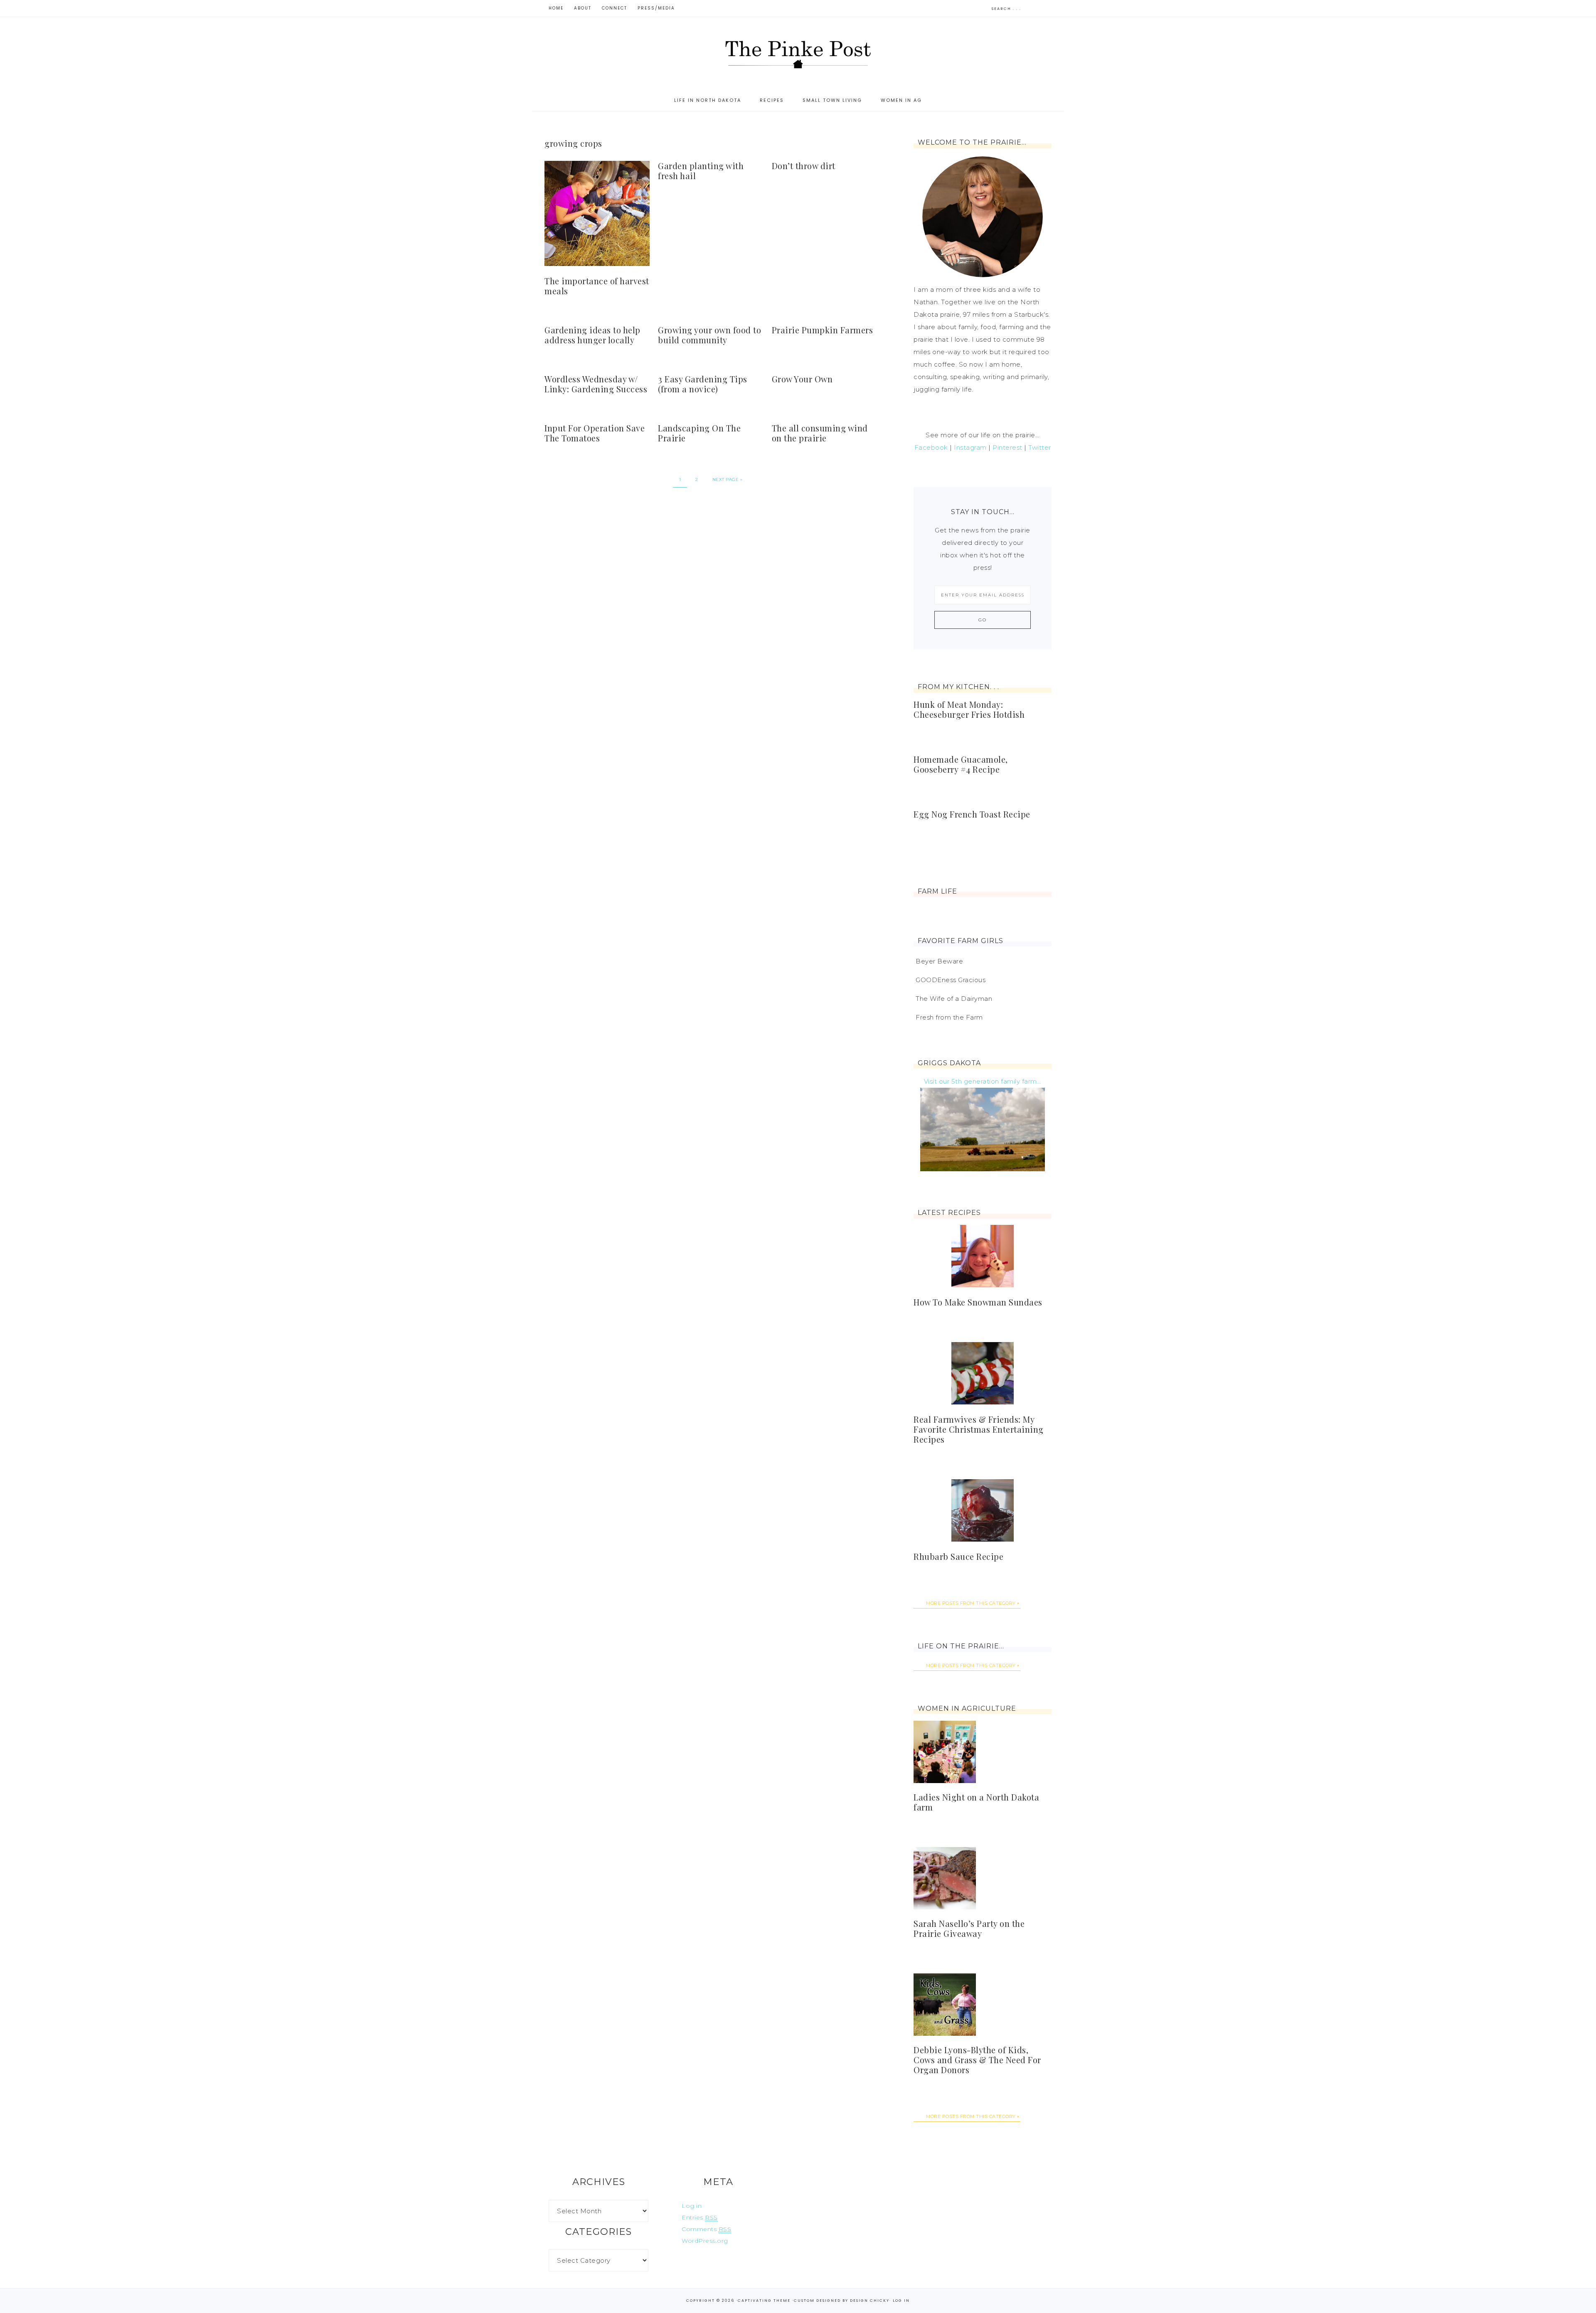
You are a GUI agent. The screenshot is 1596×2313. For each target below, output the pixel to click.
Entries (700, 2217)
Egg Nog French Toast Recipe (972, 814)
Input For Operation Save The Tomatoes (595, 433)
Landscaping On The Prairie (699, 433)
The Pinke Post (798, 53)
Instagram (970, 447)
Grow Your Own (802, 379)
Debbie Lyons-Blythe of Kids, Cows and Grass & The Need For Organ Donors (977, 2060)
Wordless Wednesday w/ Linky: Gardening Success (596, 384)
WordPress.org (705, 2241)
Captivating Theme (764, 2301)
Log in (692, 2206)
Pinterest (1007, 447)
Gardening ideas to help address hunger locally (592, 335)
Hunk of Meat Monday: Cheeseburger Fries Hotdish (969, 709)
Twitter (1040, 447)
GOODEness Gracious (951, 980)
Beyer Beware (939, 961)
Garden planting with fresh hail (701, 171)
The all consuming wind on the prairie (820, 433)
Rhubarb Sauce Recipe (958, 1556)
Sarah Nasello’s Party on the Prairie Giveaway (969, 1928)
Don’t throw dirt (804, 166)
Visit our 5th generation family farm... (983, 1081)
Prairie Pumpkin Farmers (823, 330)
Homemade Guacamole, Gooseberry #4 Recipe (961, 764)
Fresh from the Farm (949, 1017)
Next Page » (728, 479)
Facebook (931, 447)
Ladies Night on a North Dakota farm (976, 1802)
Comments (706, 2229)
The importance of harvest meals (597, 286)
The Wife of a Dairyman (954, 999)
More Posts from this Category (971, 1603)
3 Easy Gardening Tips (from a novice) (703, 384)
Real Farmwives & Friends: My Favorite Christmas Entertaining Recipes (979, 1429)
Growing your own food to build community (709, 335)
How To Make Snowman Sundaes (978, 1302)
